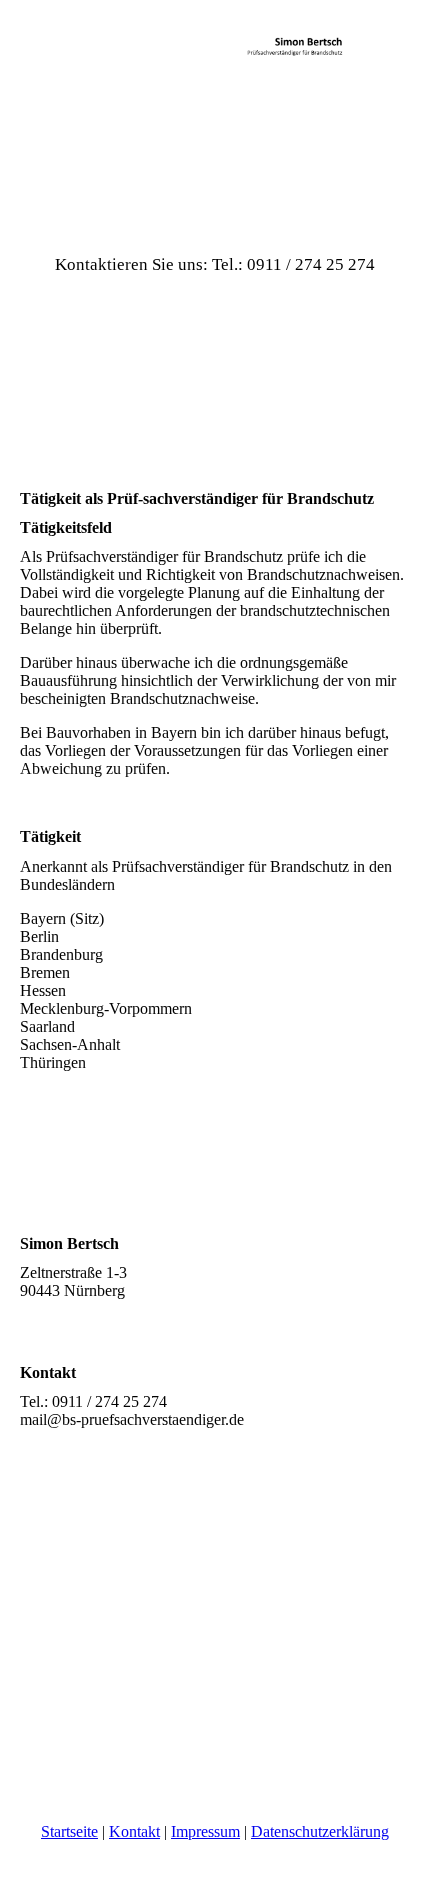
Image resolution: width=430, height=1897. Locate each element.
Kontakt (134, 1831)
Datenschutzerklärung (320, 1831)
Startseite (69, 1831)
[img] (214, 75)
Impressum (205, 1831)
